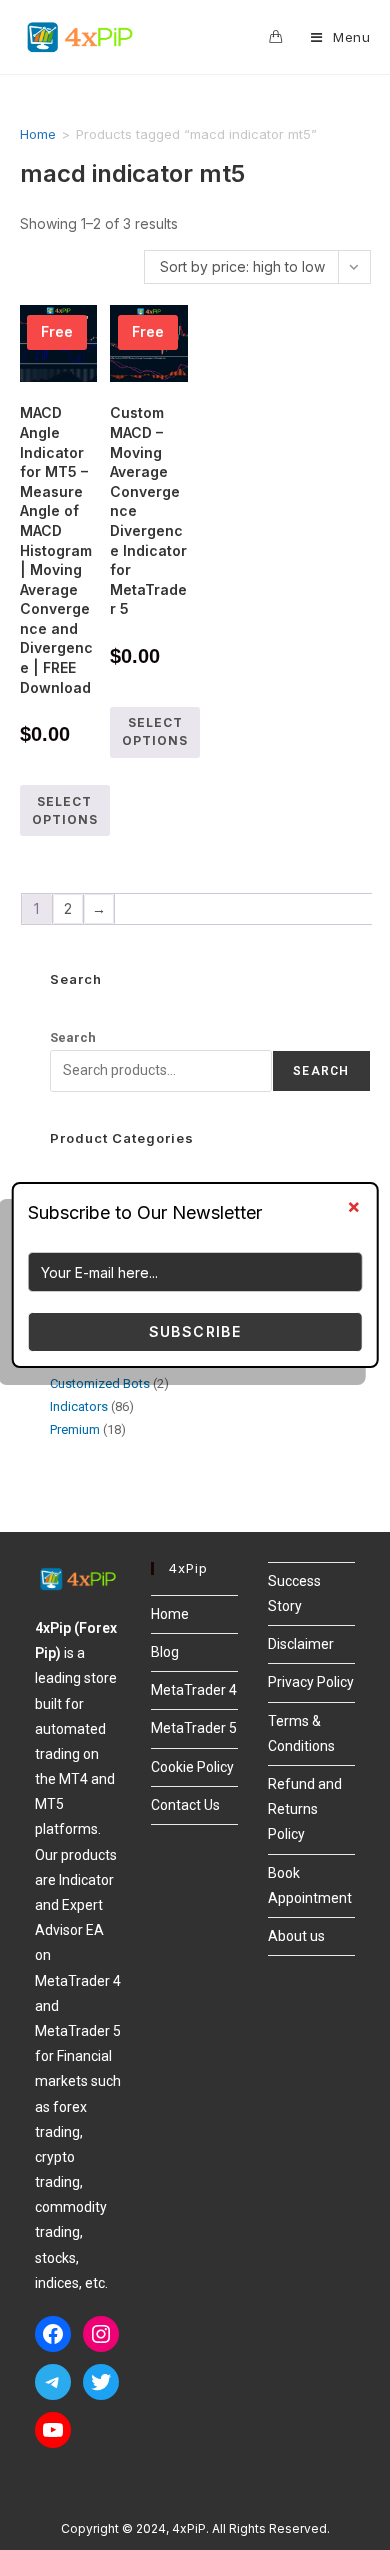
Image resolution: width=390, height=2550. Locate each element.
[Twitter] (101, 2382)
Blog (165, 1652)
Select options (65, 810)
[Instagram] (101, 2334)
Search (73, 1037)
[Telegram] (53, 2382)
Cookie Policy (192, 1767)
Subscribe (195, 1331)
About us (296, 1936)
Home (38, 134)
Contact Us (185, 1805)
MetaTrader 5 (194, 1728)
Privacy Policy (311, 1682)
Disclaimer (301, 1644)
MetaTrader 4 (194, 1690)
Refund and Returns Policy (305, 1809)
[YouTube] (53, 2430)
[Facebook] (53, 2334)
